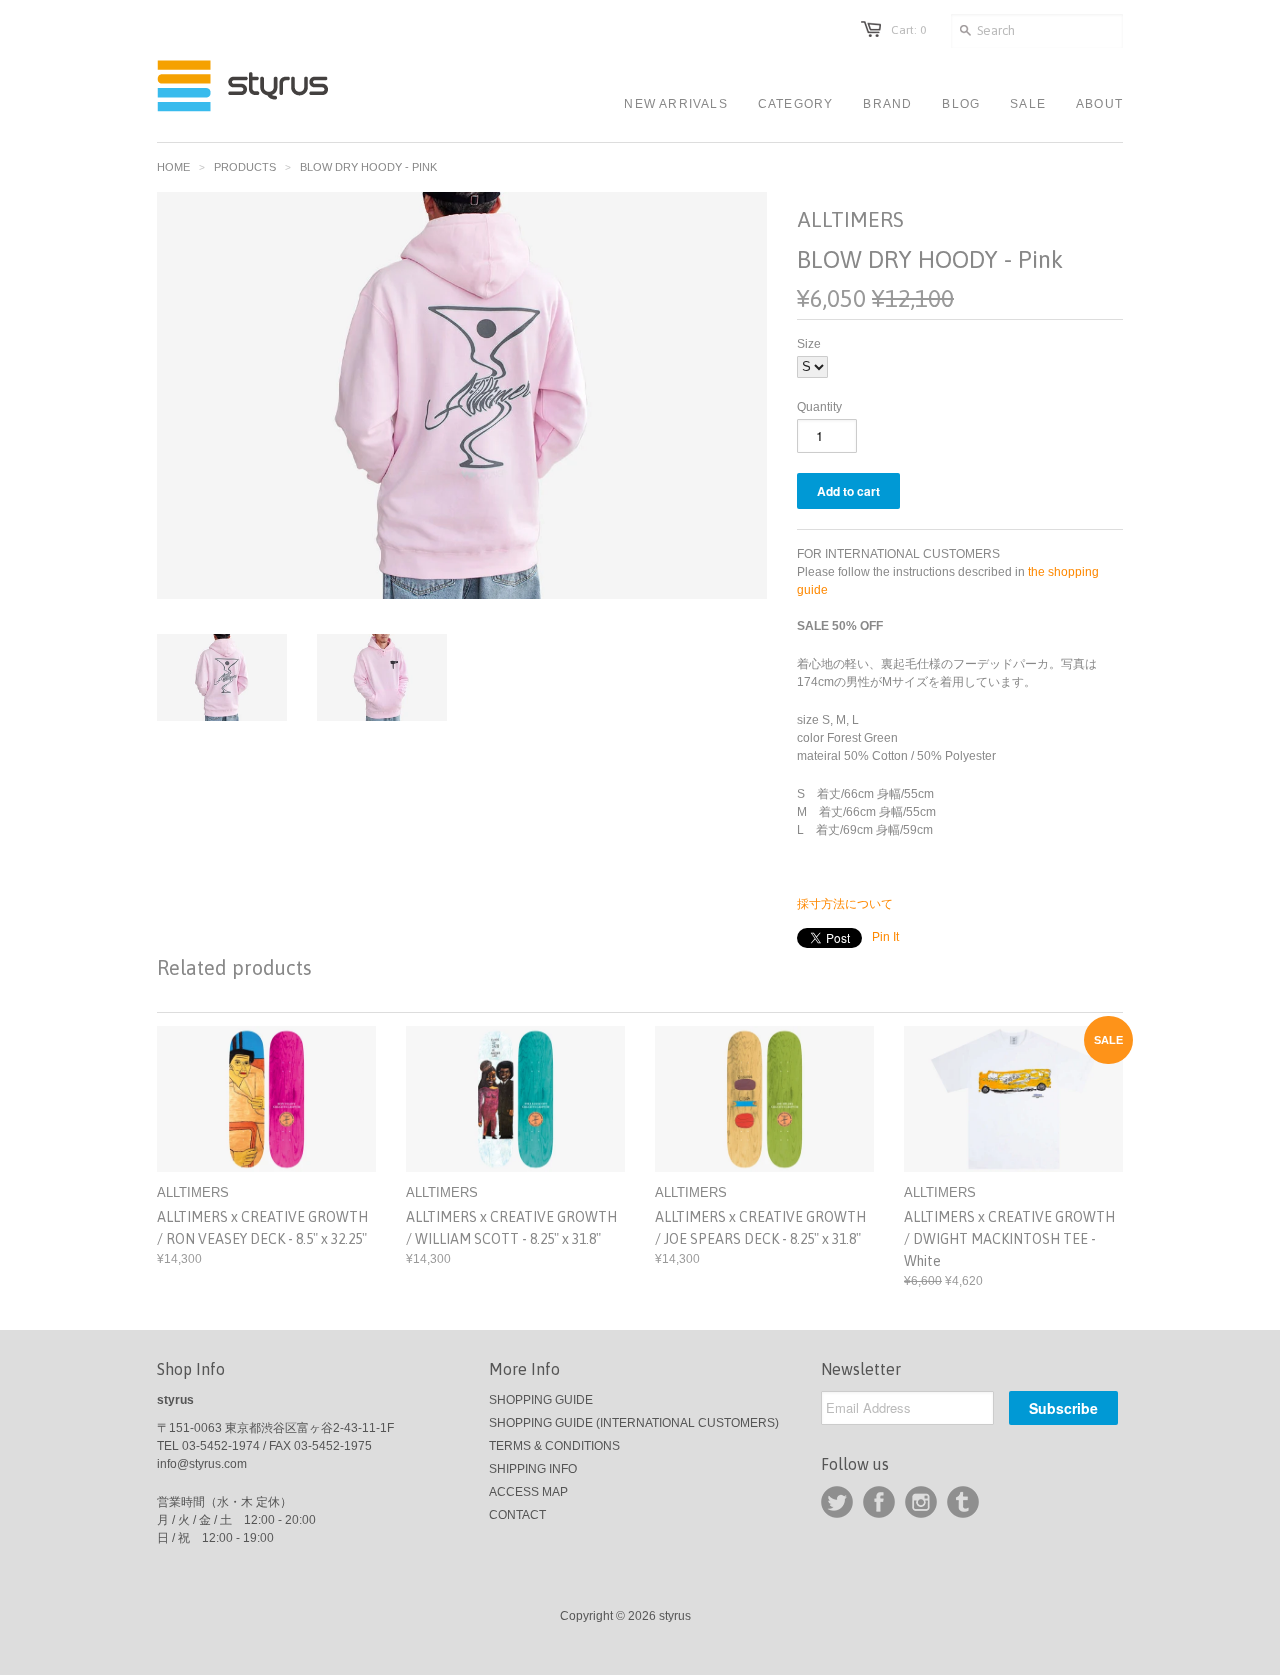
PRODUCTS (245, 167)
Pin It (885, 937)
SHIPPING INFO (533, 1469)
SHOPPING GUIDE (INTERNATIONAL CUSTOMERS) (634, 1423)
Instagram (921, 1502)
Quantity (819, 407)
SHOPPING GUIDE (541, 1400)
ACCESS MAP (528, 1492)
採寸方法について (845, 904)
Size (809, 344)
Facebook (879, 1502)
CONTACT (517, 1515)
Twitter (837, 1502)
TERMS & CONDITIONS (554, 1446)
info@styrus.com (202, 1464)
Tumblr (963, 1502)
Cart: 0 (908, 30)
